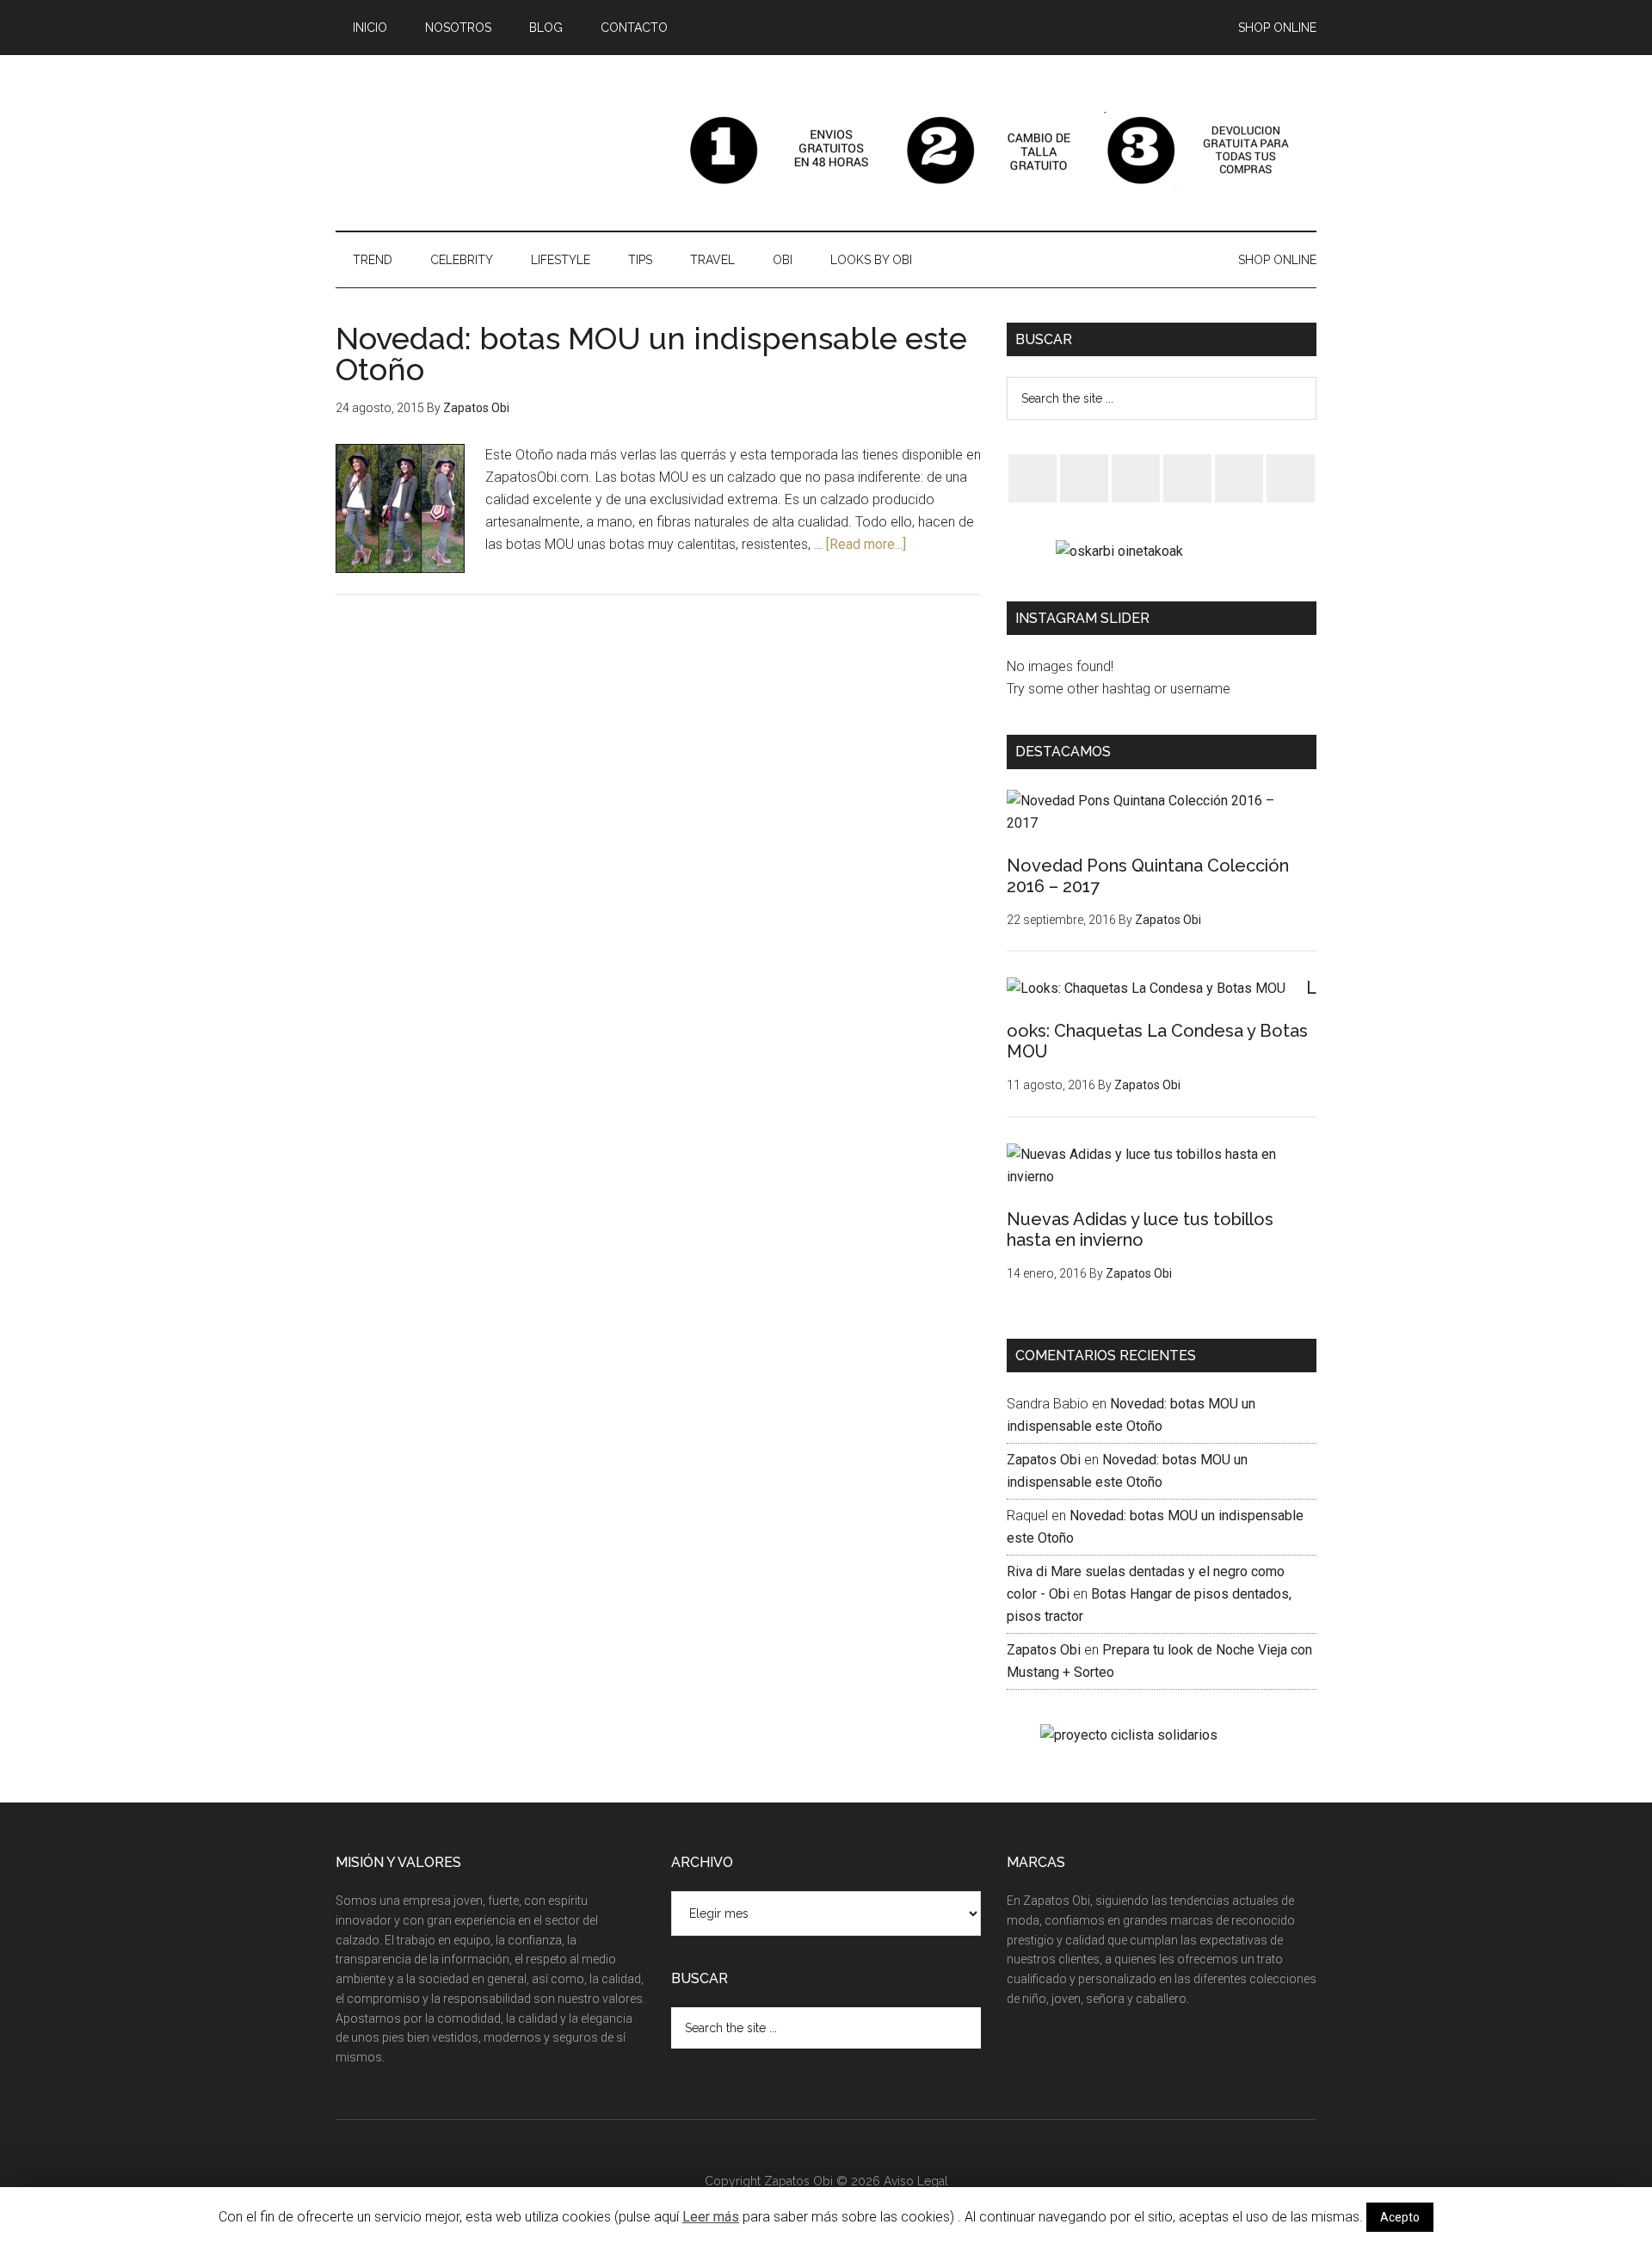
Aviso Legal (916, 2181)
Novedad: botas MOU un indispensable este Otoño (651, 354)
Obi (499, 151)
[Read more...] (866, 544)
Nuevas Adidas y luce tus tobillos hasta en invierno (1140, 1229)
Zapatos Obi (1044, 1460)
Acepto (1400, 2217)
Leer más (711, 2217)
